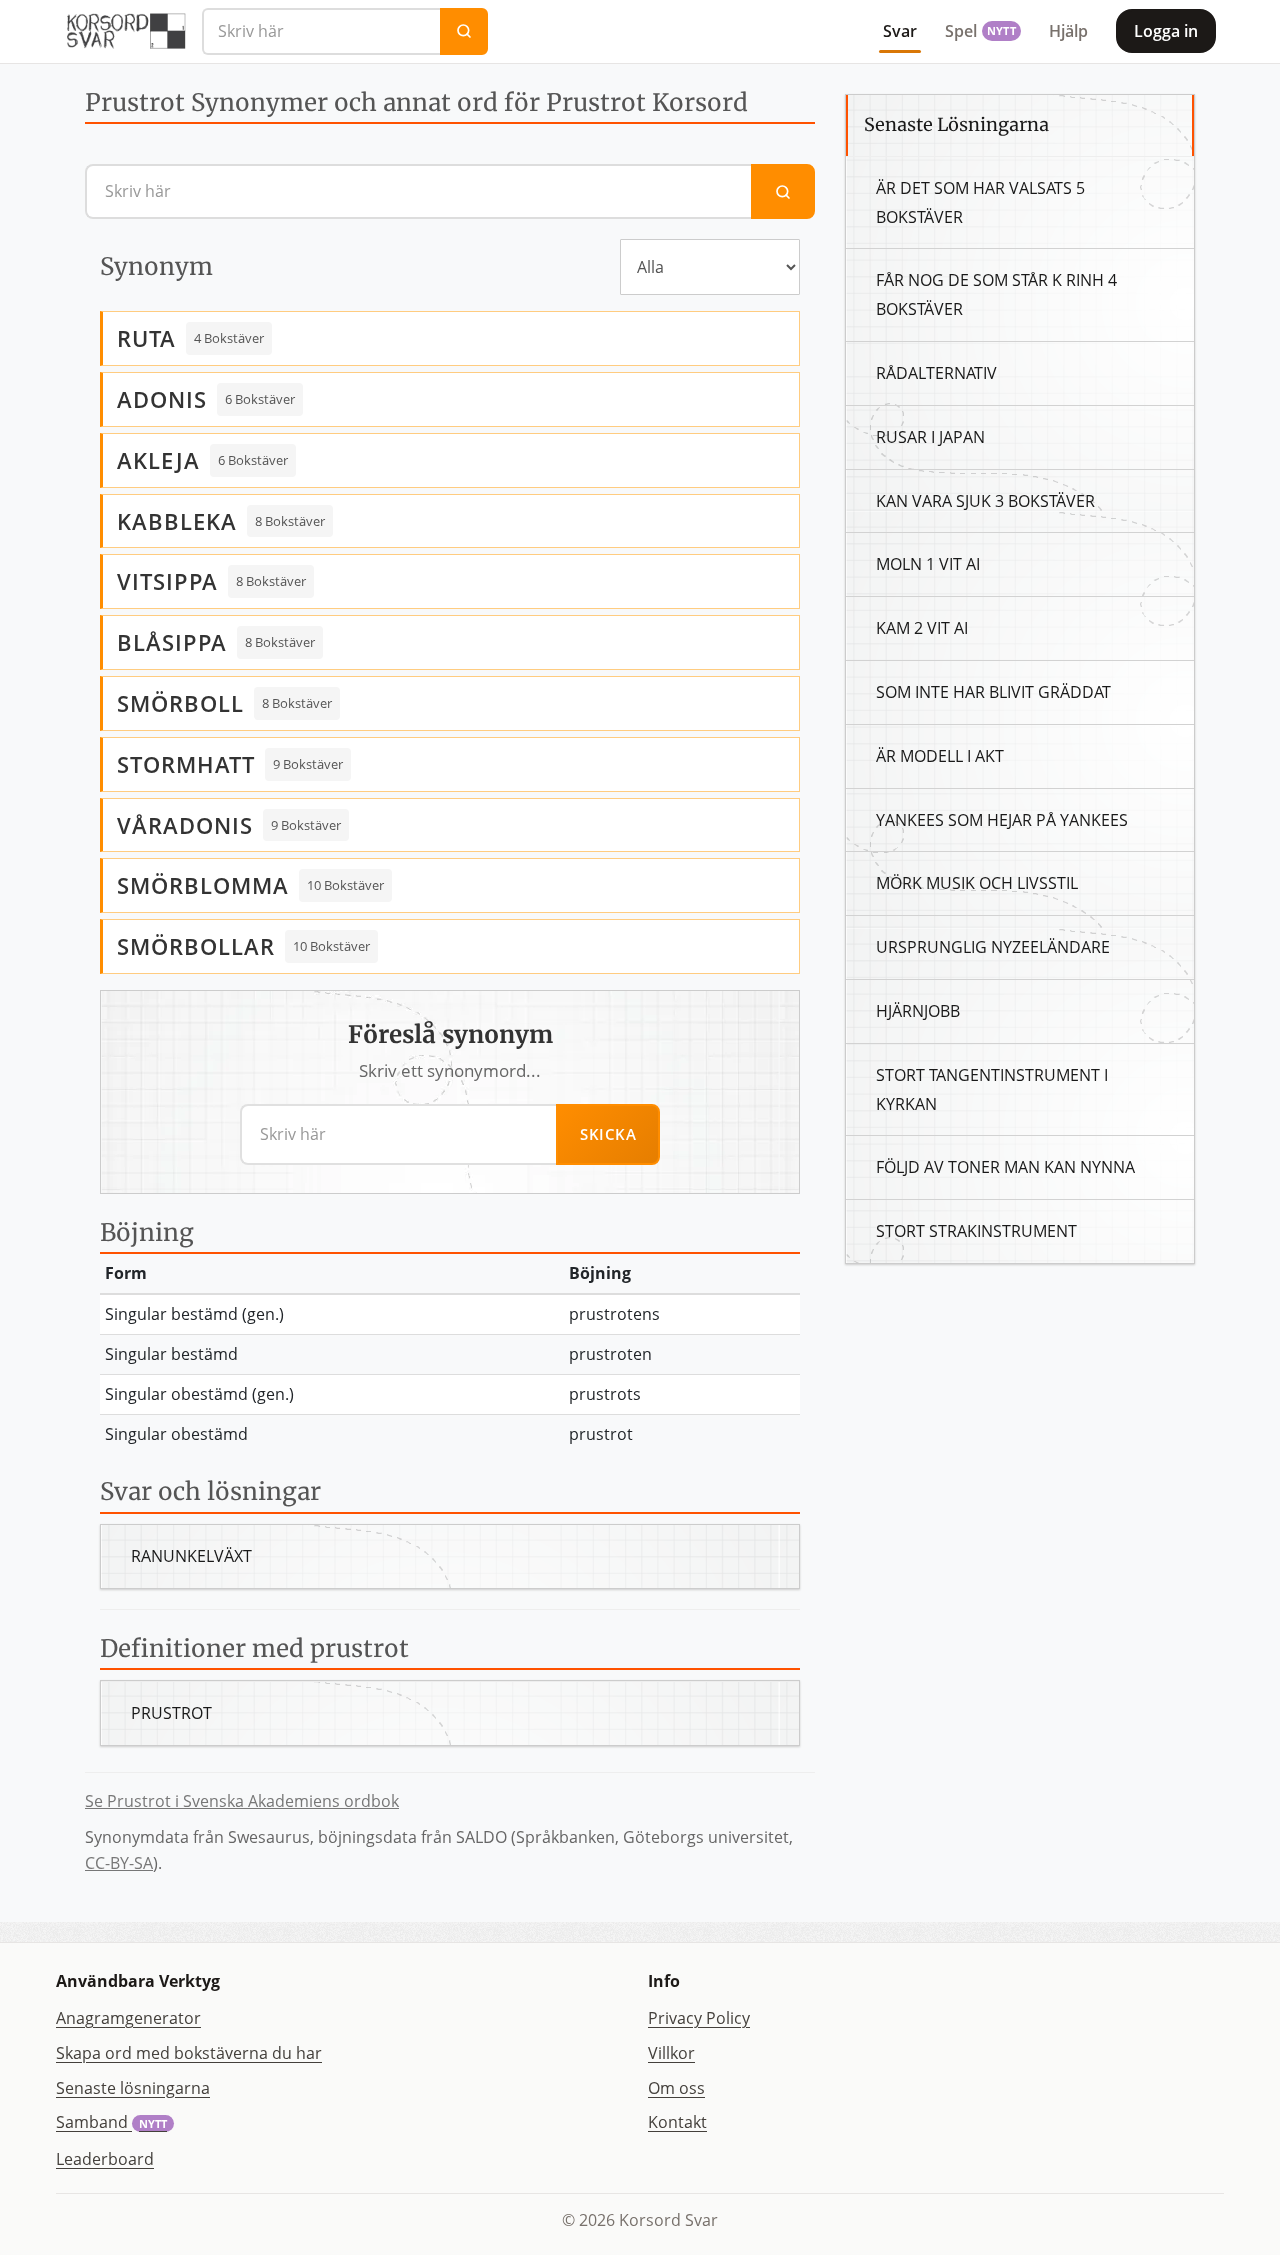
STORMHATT (186, 764)
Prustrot (171, 1713)
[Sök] (464, 31)
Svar (900, 31)
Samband (111, 2122)
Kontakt (677, 2122)
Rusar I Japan (930, 437)
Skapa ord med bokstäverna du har (189, 2053)
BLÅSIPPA (172, 642)
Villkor (671, 2053)
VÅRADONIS (185, 825)
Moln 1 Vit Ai (928, 564)
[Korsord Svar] (125, 31)
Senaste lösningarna (133, 2088)
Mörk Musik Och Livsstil (977, 883)
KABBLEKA (177, 521)
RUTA (146, 338)
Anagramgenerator (128, 2018)
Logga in (1166, 31)
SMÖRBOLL (180, 703)
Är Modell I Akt (940, 756)
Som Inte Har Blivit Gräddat (993, 692)
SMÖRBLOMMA (203, 885)
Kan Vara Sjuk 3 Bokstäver (985, 501)
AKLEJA (158, 460)
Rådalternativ (936, 373)
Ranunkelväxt (191, 1556)
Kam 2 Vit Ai (922, 628)
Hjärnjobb (918, 1011)
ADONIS (162, 399)
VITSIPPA (167, 581)
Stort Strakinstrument (976, 1231)
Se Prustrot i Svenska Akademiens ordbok (242, 1801)
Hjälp (1068, 31)
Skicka (608, 1134)
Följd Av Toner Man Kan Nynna (1005, 1167)
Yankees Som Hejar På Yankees (1002, 820)
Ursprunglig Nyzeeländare (993, 947)
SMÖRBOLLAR (196, 946)
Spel (980, 31)
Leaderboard (105, 2159)
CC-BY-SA (119, 1863)
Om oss (676, 2088)
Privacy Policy (699, 2018)
